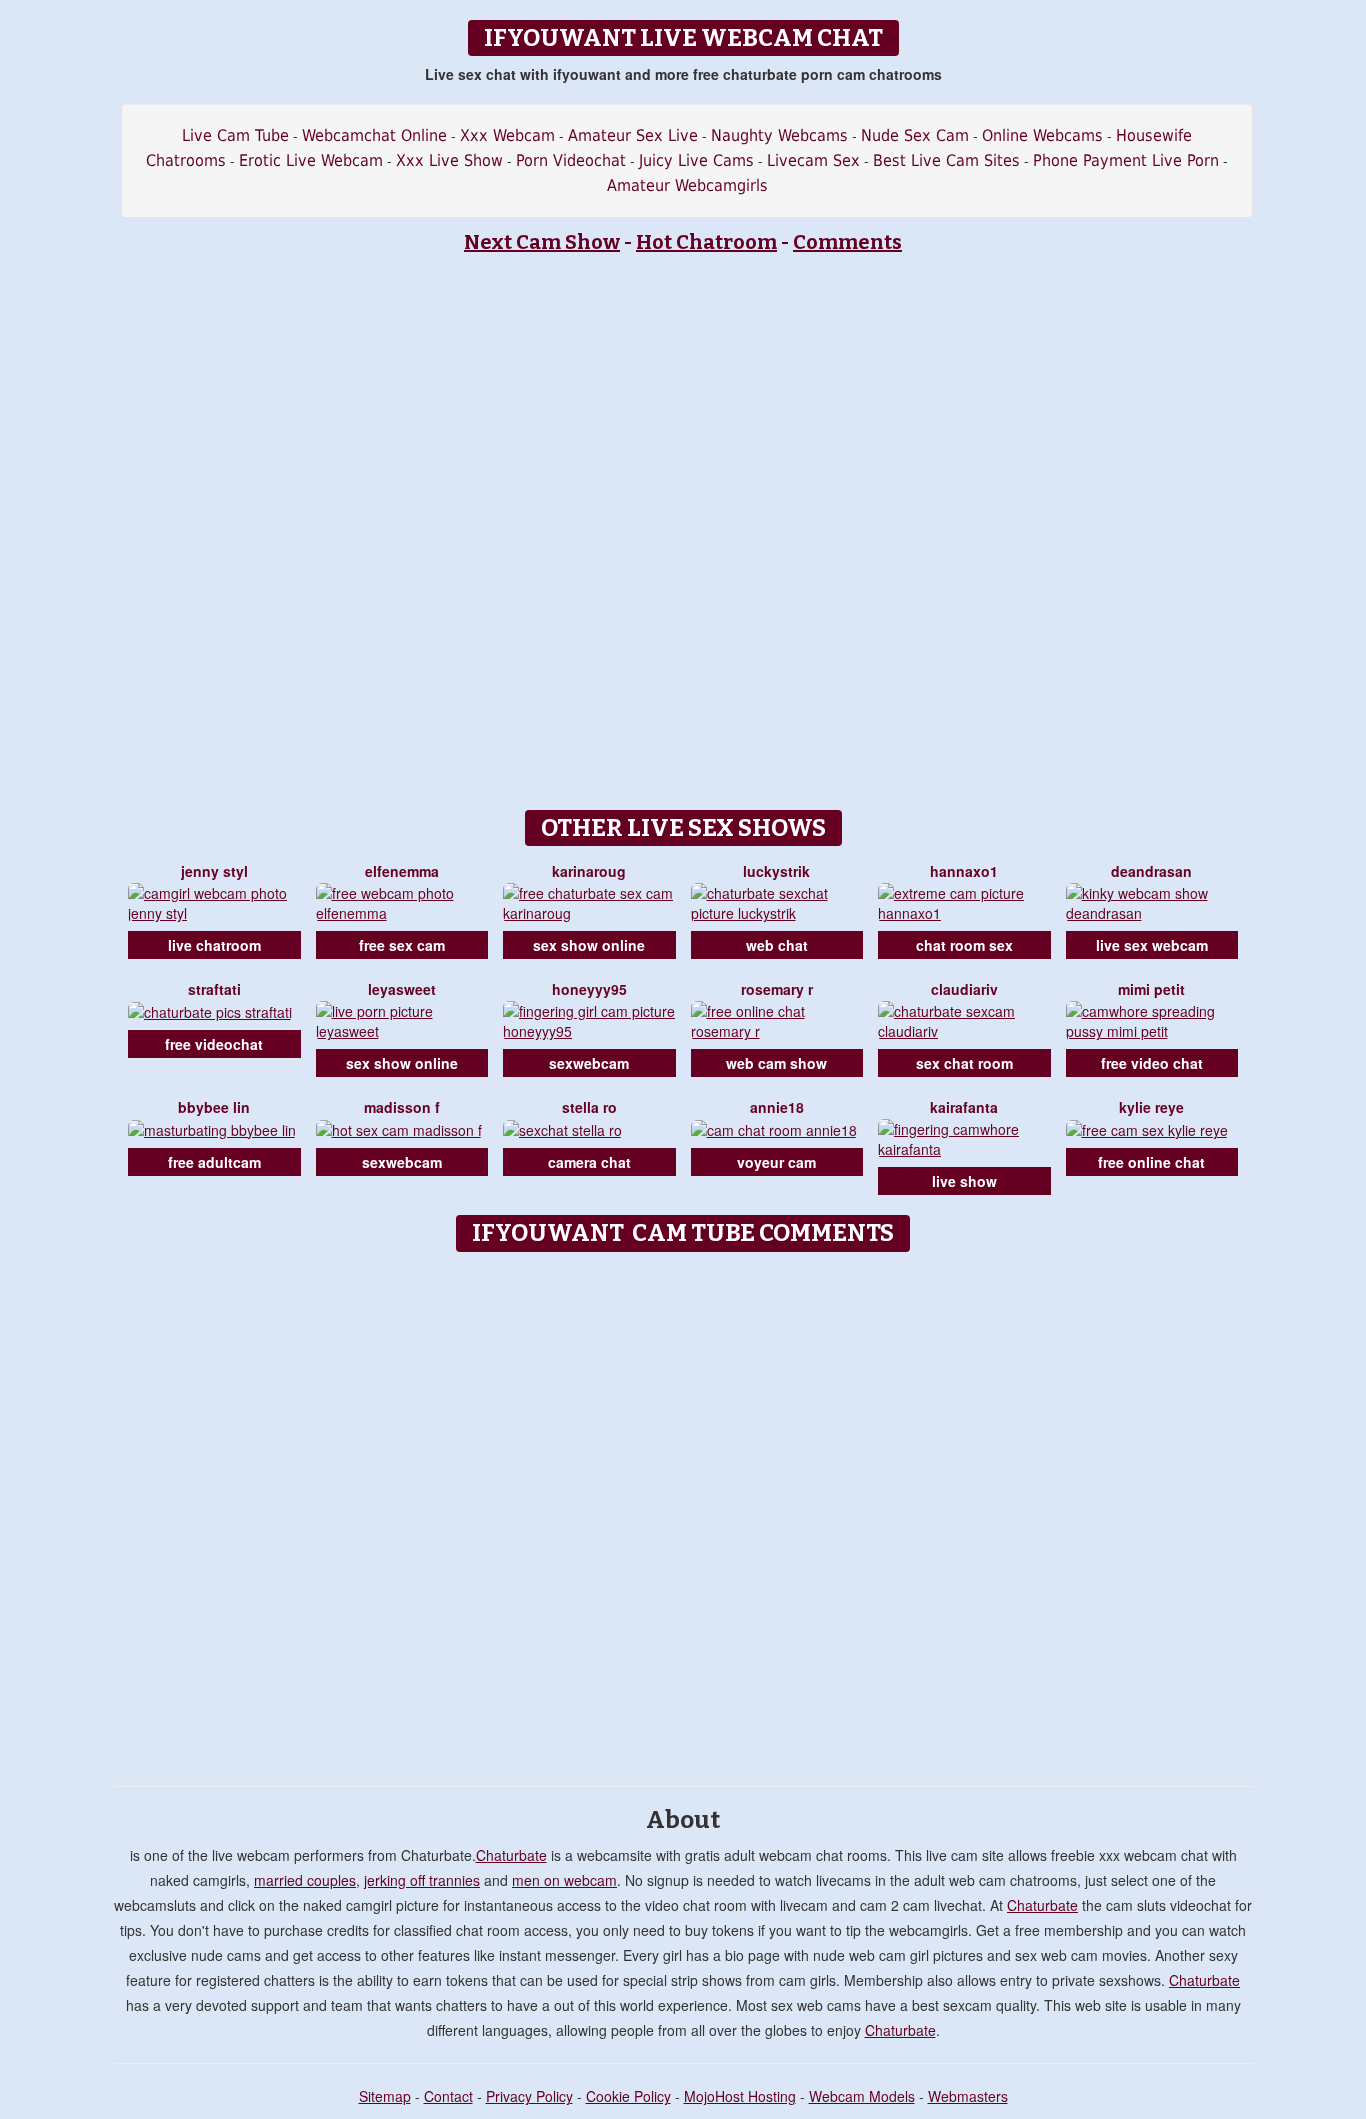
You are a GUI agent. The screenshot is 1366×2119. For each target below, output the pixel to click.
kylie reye (1151, 1107)
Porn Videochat (571, 160)
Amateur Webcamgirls (687, 185)
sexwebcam (589, 1063)
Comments (847, 242)
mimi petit (1151, 989)
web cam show (776, 1063)
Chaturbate (511, 1855)
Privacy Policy (529, 2096)
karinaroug (589, 871)
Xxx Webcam (507, 135)
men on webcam (564, 1880)
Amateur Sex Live (633, 135)
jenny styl (214, 871)
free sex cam (402, 945)
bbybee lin (214, 1107)
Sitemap (385, 2096)
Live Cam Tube (235, 135)
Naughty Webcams (779, 135)
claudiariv (964, 989)
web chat (777, 945)
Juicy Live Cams (696, 160)
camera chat (589, 1162)
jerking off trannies (422, 1880)
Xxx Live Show (449, 160)
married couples (305, 1880)
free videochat (214, 1044)
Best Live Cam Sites (946, 160)
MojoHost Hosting (740, 2096)
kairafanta (964, 1107)
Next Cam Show (542, 242)
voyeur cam (776, 1162)
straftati (214, 989)
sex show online (589, 945)
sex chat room (964, 1063)
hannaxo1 (964, 871)
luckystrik (776, 871)
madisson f (402, 1107)
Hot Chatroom (706, 242)
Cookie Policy (628, 2096)
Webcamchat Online (374, 135)
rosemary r (777, 989)
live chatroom (214, 945)
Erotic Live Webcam (311, 160)
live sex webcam (1152, 945)
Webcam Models (862, 2096)
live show (964, 1181)
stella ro (589, 1107)
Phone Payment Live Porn (1126, 160)
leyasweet (402, 989)
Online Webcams (1042, 135)
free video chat (1152, 1063)
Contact (448, 2096)
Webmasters (968, 2096)
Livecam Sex (813, 160)
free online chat (1151, 1162)
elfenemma (402, 871)
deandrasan (1151, 871)
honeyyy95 (589, 989)
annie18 (777, 1107)
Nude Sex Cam (915, 135)
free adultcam (214, 1162)
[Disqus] (683, 1512)
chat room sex (964, 945)
